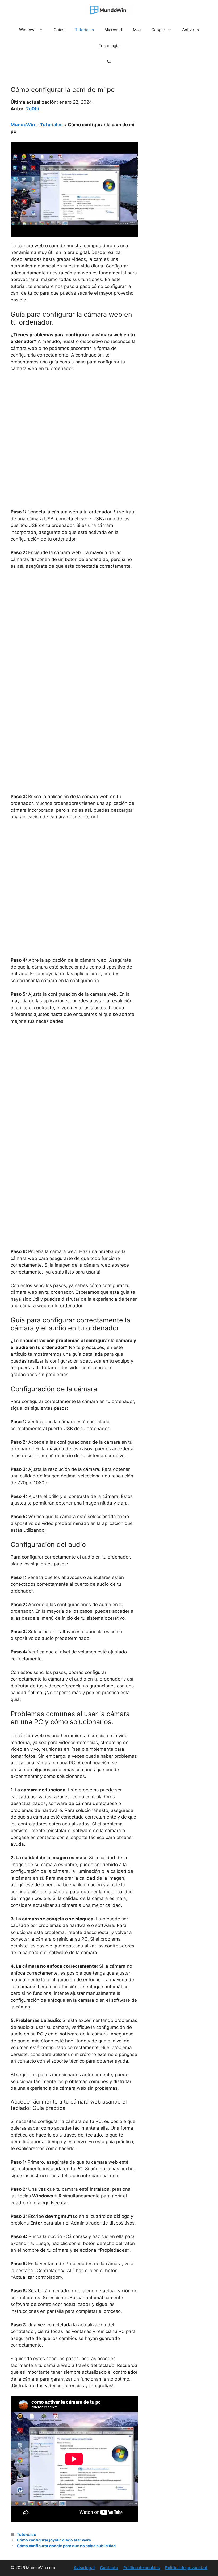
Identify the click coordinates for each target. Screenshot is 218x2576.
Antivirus (190, 30)
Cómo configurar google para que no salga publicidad (66, 2546)
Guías (59, 30)
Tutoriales (84, 30)
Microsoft (113, 30)
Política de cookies (142, 2568)
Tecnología (109, 46)
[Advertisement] (74, 416)
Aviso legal (84, 2568)
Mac (137, 30)
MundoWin (23, 125)
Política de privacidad (186, 2568)
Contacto (109, 2568)
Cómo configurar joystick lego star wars (54, 2540)
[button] (109, 62)
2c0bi (33, 109)
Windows (28, 30)
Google (158, 30)
